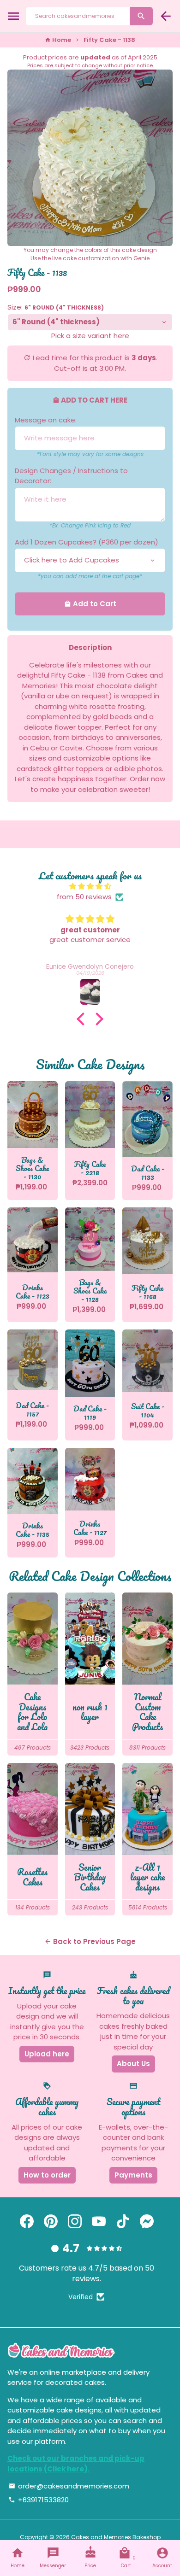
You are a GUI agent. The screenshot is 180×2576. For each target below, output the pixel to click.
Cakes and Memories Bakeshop (116, 2537)
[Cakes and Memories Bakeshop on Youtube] (99, 2222)
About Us (133, 2064)
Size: (56, 307)
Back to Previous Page (90, 1941)
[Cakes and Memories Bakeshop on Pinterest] (51, 2222)
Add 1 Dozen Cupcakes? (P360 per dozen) (87, 542)
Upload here (47, 2054)
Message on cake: (46, 420)
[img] (90, 887)
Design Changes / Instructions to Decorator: (71, 476)
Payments (133, 2175)
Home (58, 40)
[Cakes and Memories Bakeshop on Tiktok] (123, 2222)
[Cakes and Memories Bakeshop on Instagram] (75, 2222)
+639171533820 (39, 2500)
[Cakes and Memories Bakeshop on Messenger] (147, 2222)
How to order (47, 2175)
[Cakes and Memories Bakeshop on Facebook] (27, 2222)
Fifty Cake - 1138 (109, 40)
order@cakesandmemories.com (69, 2486)
